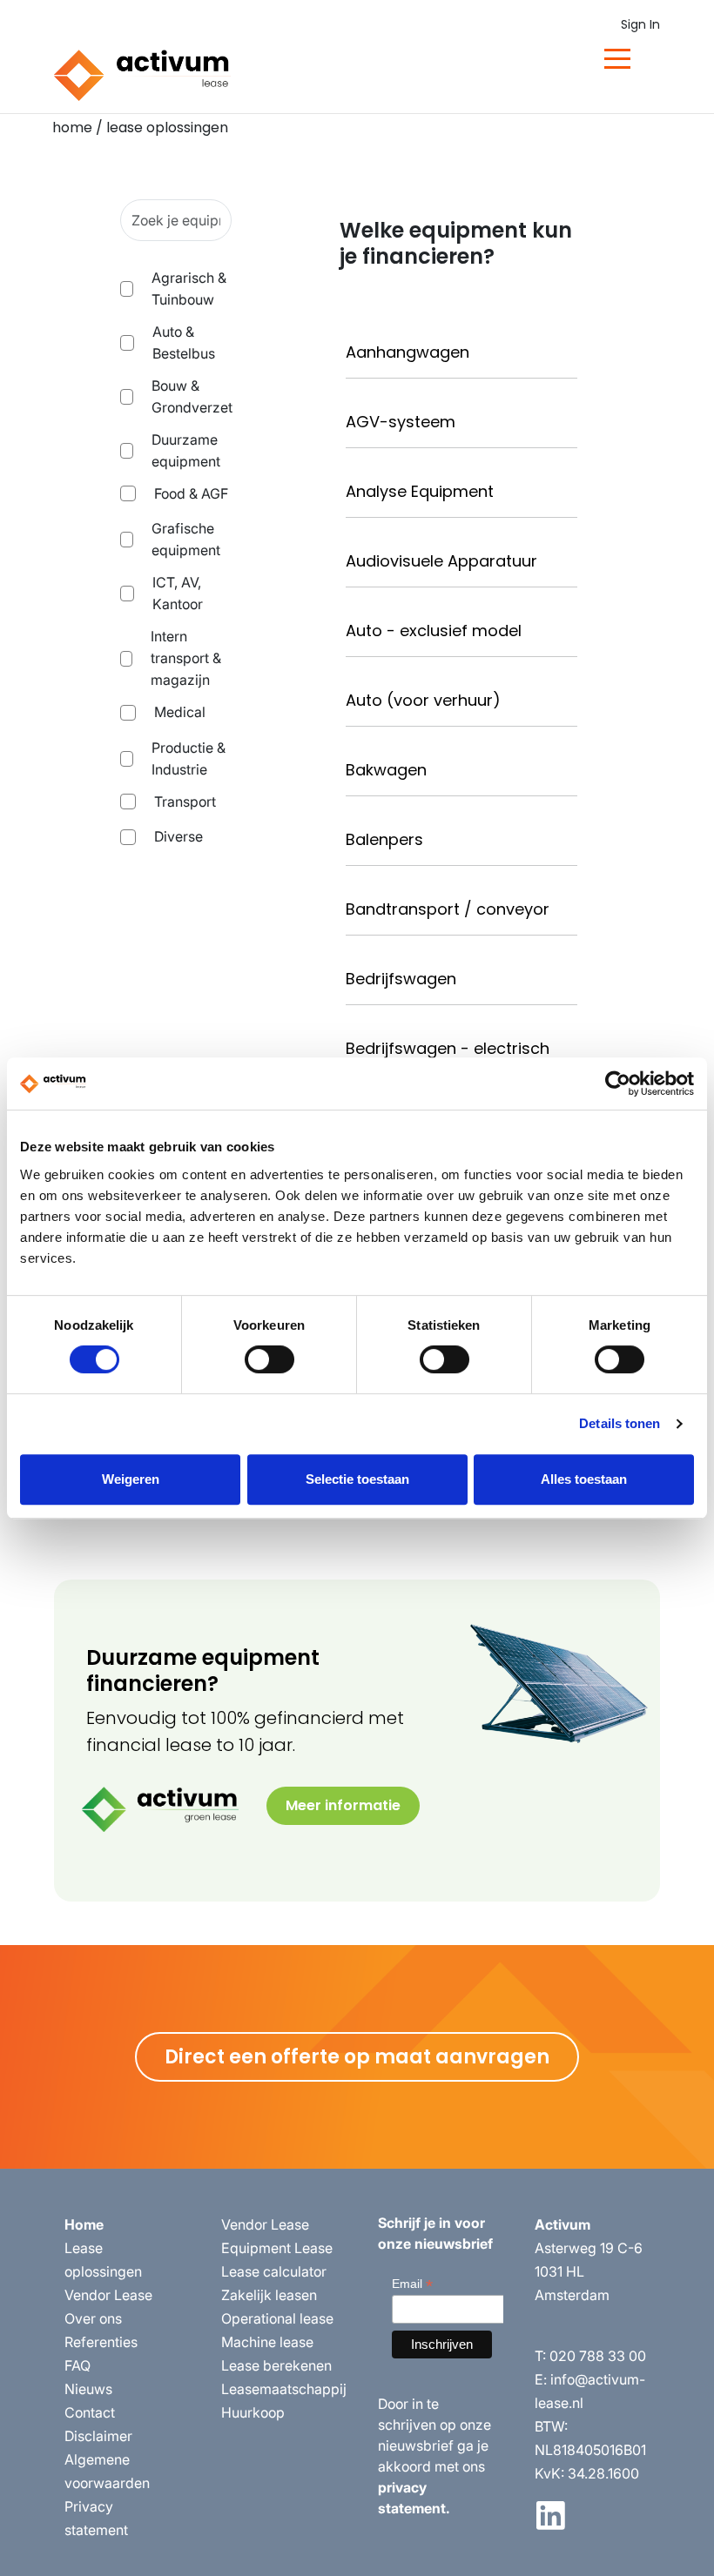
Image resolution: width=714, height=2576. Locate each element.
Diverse (178, 836)
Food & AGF (191, 493)
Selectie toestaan (357, 1479)
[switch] (269, 1359)
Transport (185, 802)
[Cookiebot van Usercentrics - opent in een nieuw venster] (618, 1083)
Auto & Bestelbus (184, 342)
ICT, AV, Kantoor (178, 593)
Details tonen (620, 1423)
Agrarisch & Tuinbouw (189, 288)
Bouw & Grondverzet (192, 396)
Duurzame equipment (186, 450)
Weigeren (131, 1479)
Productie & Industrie (189, 758)
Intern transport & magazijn (186, 658)
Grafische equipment (186, 539)
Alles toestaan (584, 1479)
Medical (180, 712)
